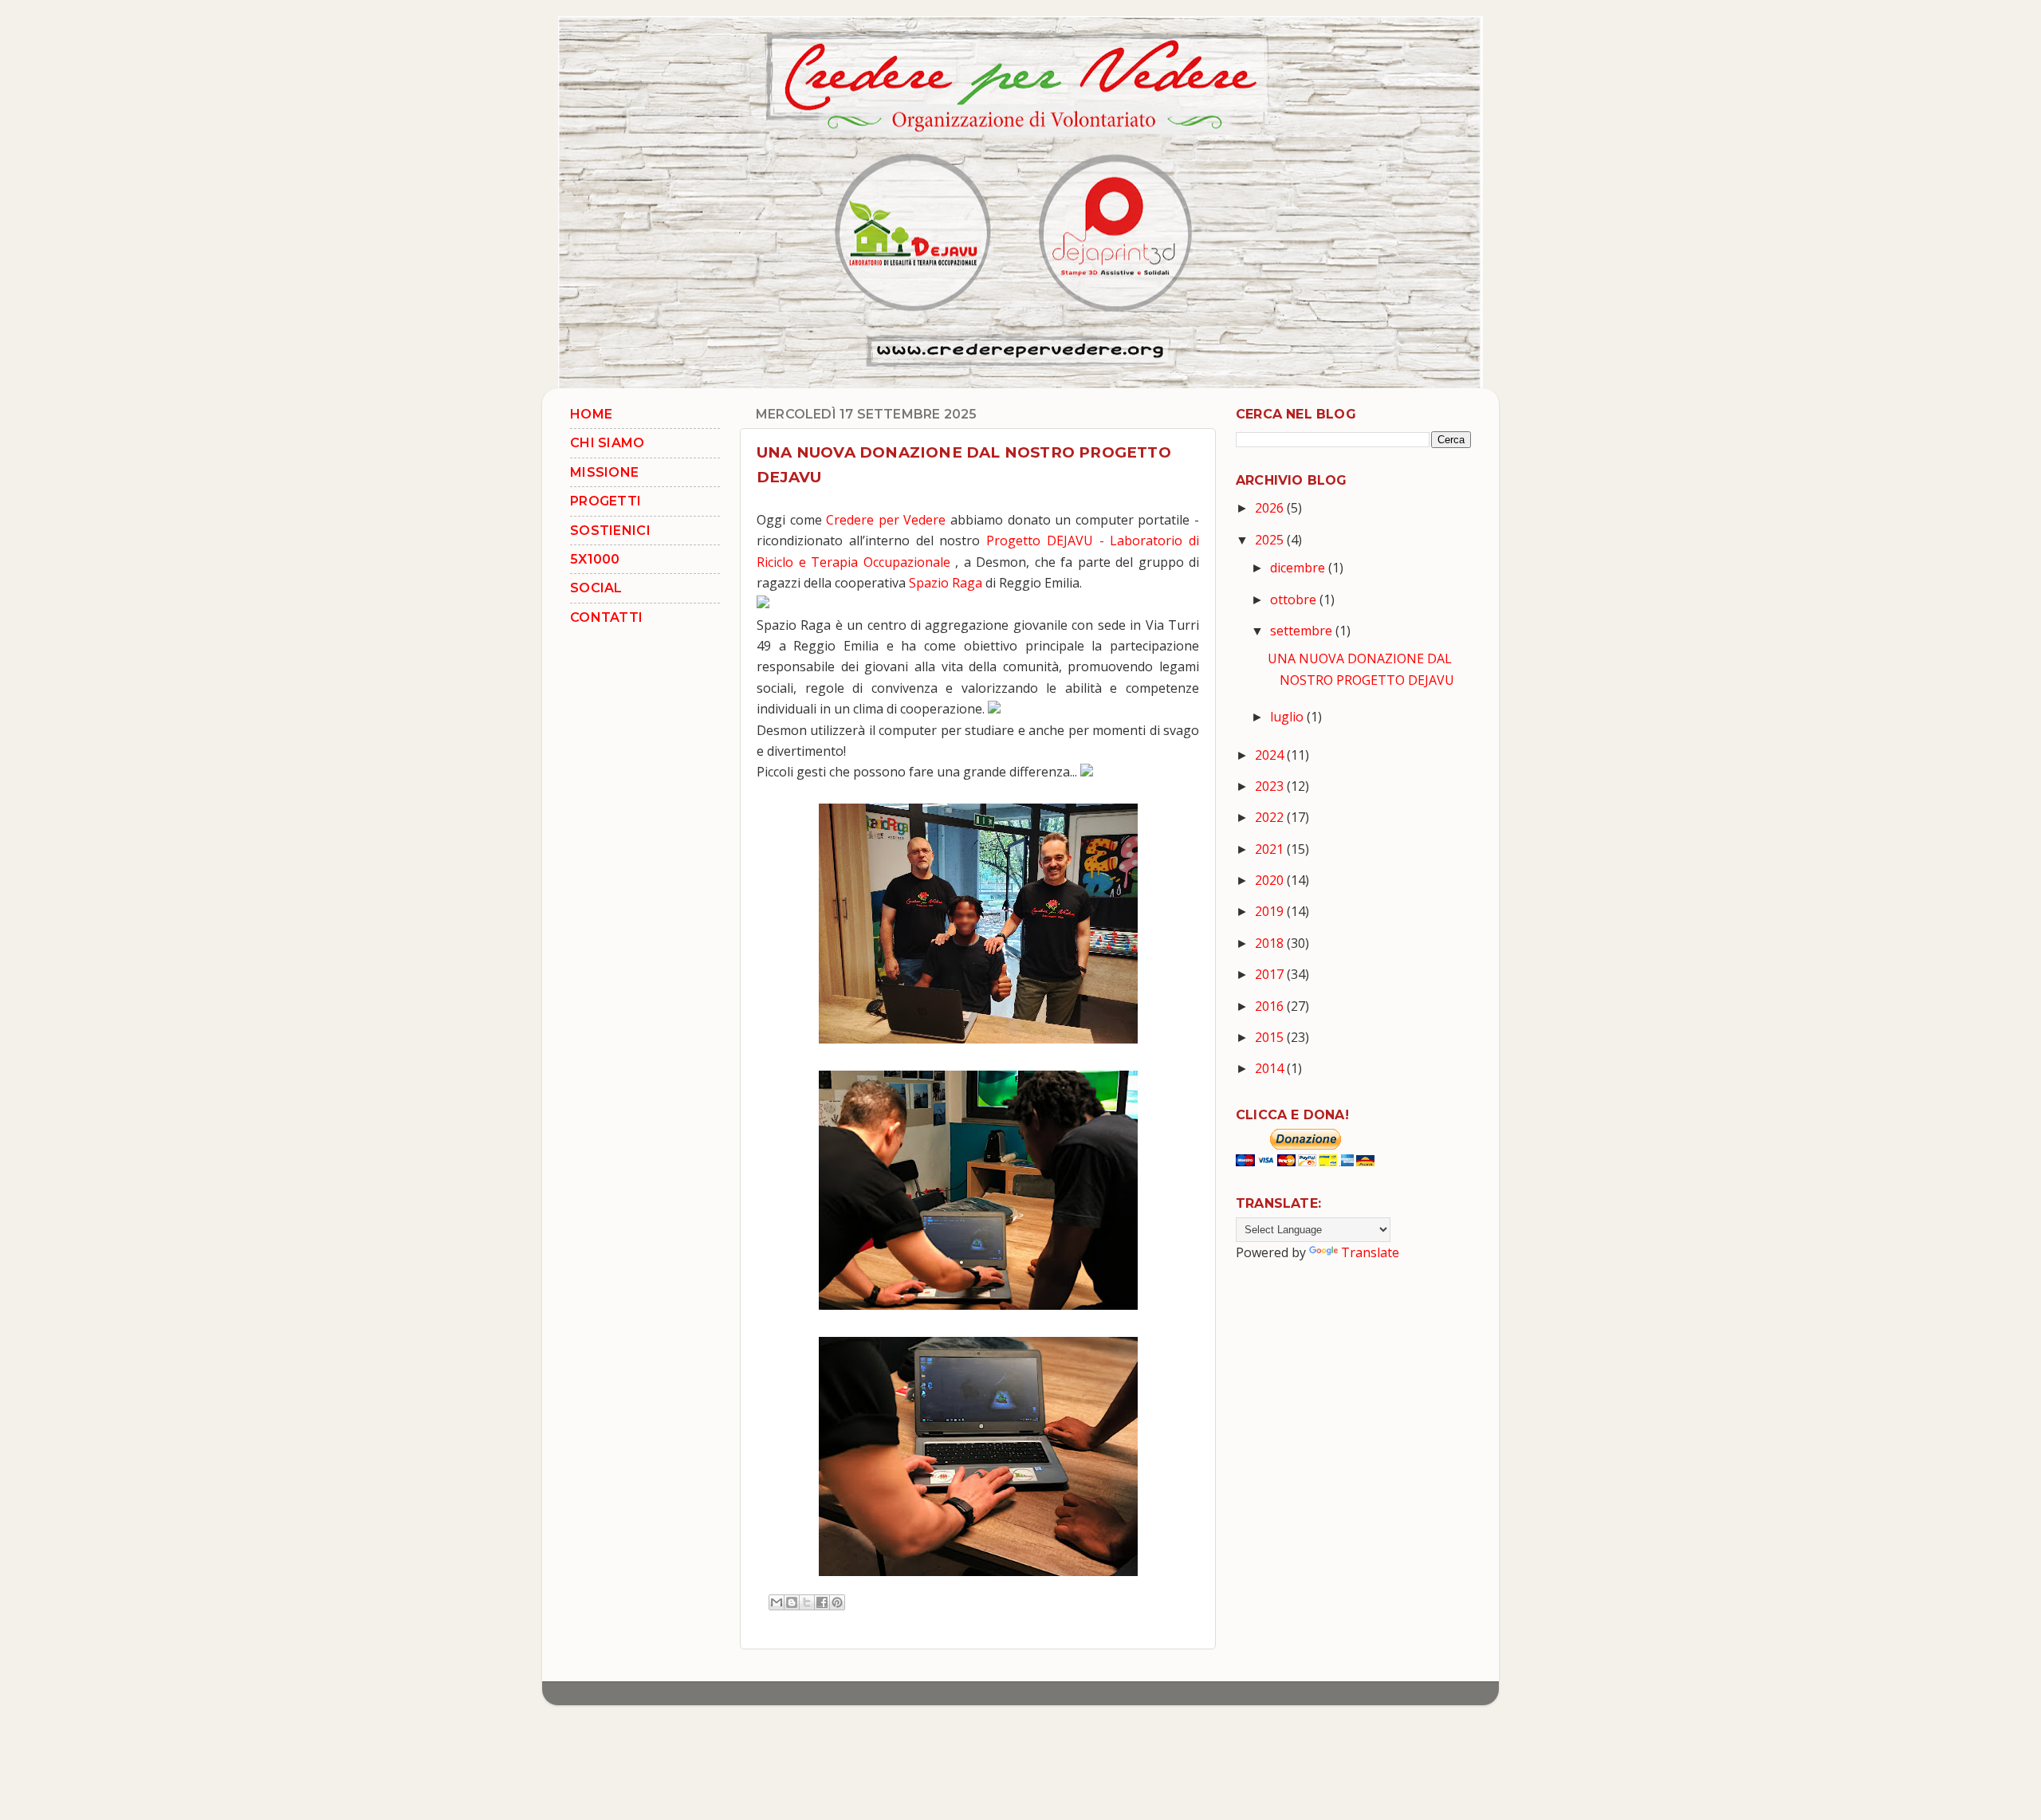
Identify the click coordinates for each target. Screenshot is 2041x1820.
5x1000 (595, 559)
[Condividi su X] (807, 1602)
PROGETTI (606, 501)
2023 (1271, 786)
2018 (1271, 943)
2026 (1271, 508)
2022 (1271, 817)
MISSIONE (604, 472)
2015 (1271, 1037)
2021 (1271, 849)
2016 (1271, 1006)
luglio (1288, 717)
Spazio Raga (946, 583)
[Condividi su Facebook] (822, 1602)
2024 (1271, 755)
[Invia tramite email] (777, 1602)
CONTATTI (606, 617)
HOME (591, 414)
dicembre (1299, 568)
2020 (1271, 880)
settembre (1303, 631)
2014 (1271, 1068)
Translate (1370, 1252)
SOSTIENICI (610, 531)
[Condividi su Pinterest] (837, 1602)
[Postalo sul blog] (792, 1602)
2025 (1271, 540)
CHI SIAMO (608, 443)
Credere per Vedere (886, 520)
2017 (1271, 974)
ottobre (1295, 599)
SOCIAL (596, 588)
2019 (1271, 911)
